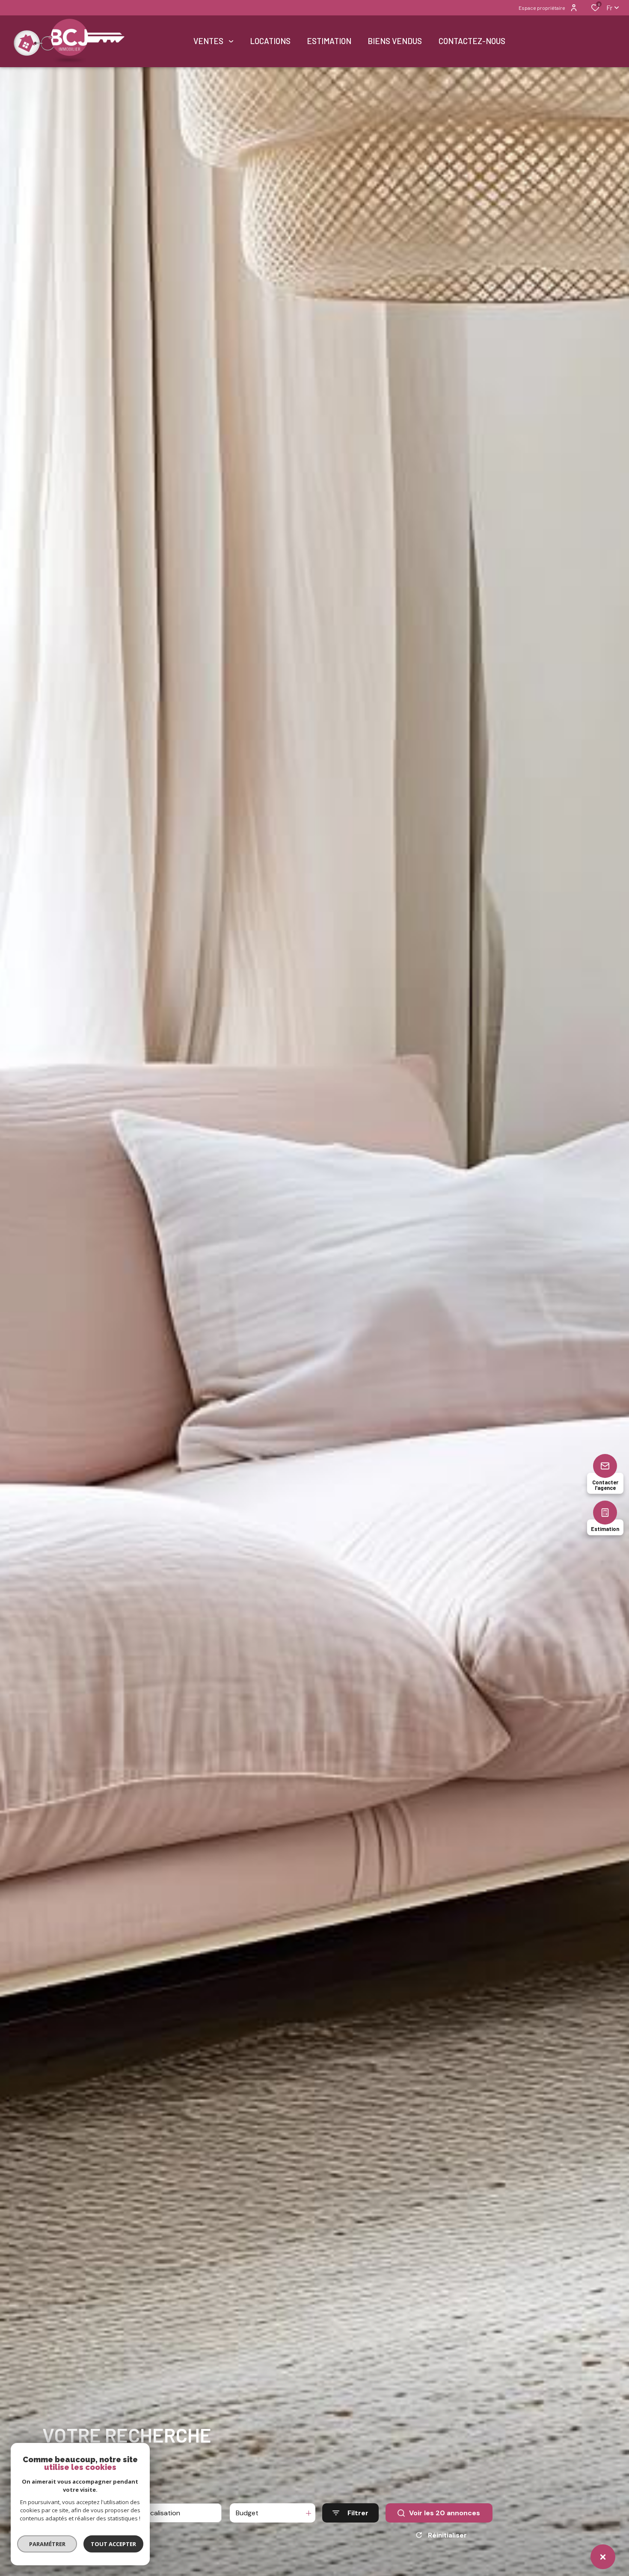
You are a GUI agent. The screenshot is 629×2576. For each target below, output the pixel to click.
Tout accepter (113, 2544)
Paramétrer (47, 2544)
